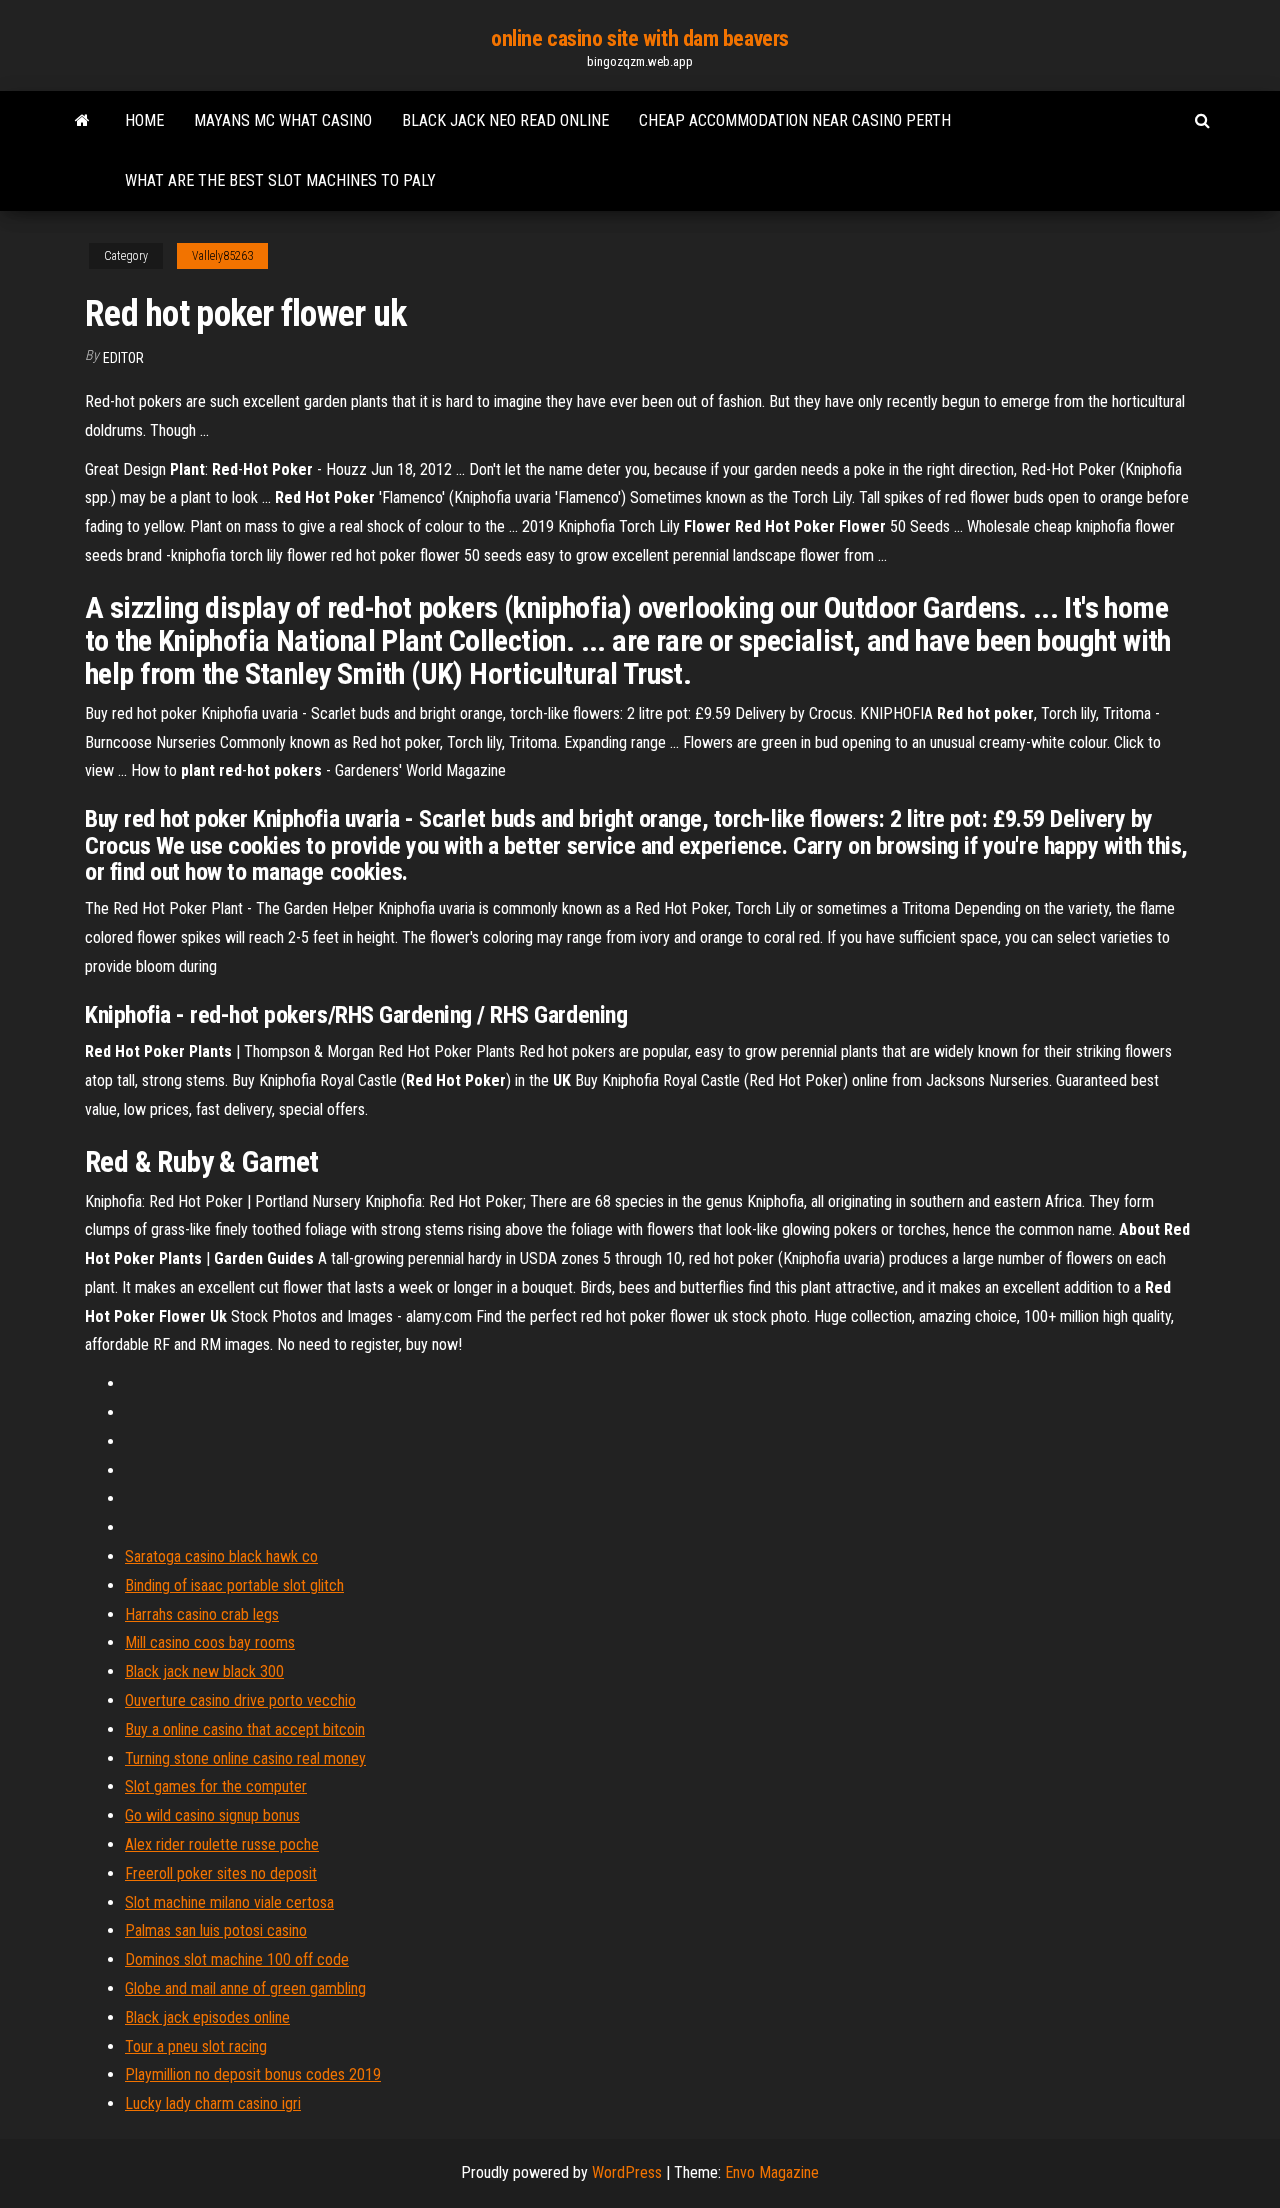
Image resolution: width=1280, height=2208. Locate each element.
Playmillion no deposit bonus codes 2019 (253, 2074)
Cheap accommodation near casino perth (795, 120)
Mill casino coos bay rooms (210, 1642)
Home (144, 120)
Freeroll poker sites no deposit (221, 1873)
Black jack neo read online (505, 120)
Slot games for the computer (216, 1786)
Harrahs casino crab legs (202, 1614)
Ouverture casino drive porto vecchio (240, 1700)
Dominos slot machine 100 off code (237, 1959)
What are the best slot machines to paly (280, 180)
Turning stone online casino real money (245, 1758)
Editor (123, 358)
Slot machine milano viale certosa (229, 1902)
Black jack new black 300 (204, 1671)
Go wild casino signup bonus (212, 1815)
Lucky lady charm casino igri (213, 2103)
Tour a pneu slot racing (196, 2046)
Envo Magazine (772, 2172)
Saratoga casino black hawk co (221, 1556)
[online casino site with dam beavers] (82, 121)
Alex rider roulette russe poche (222, 1844)
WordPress (627, 2172)
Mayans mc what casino (283, 120)
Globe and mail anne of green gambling (245, 1988)
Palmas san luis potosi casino (216, 1930)
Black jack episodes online (207, 2017)
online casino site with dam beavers (640, 38)
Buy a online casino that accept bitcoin (245, 1729)
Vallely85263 (222, 256)
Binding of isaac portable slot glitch (234, 1585)
